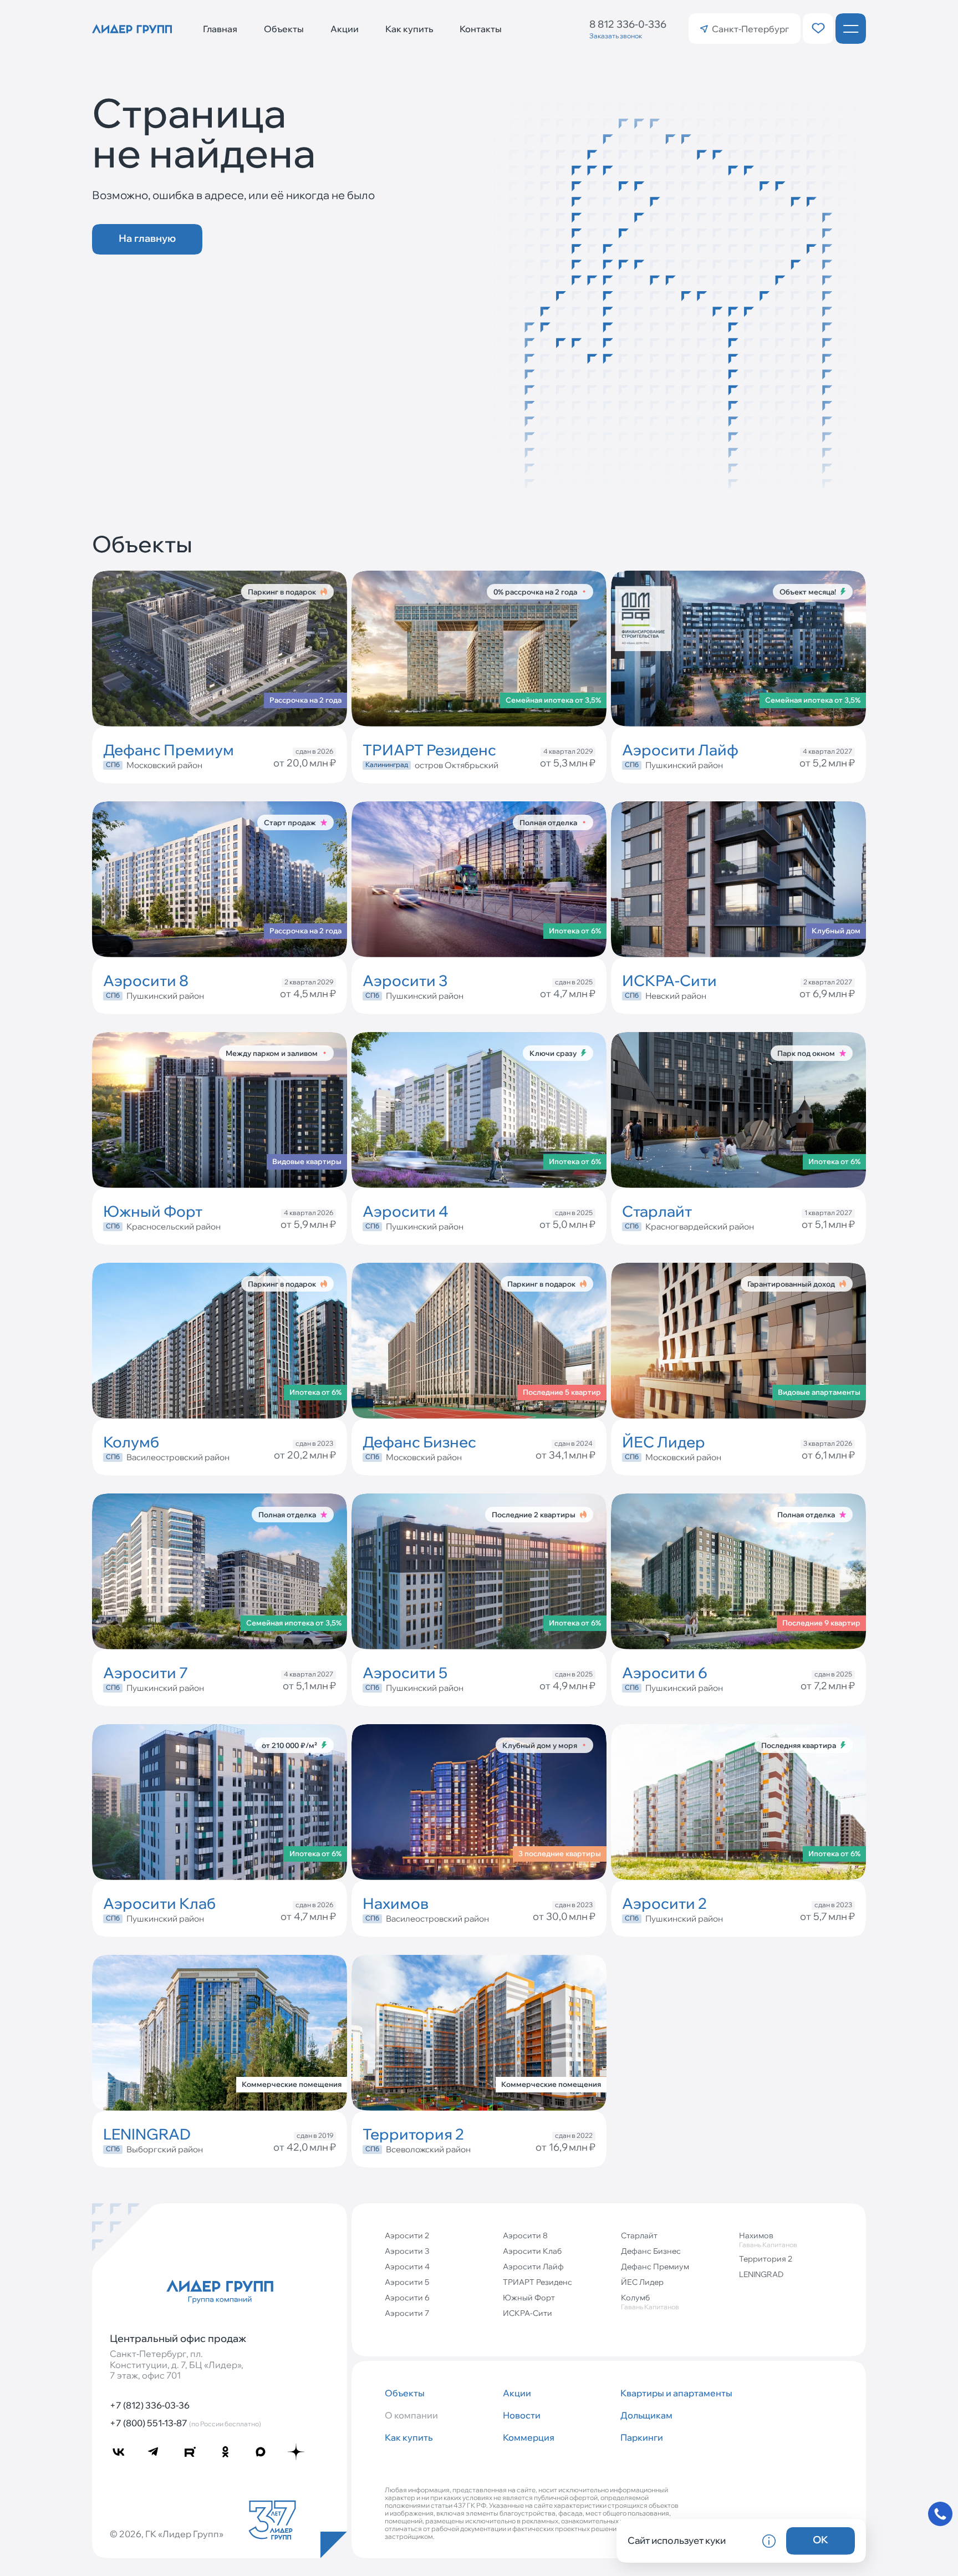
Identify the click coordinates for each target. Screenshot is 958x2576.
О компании (411, 2415)
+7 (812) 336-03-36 (150, 2405)
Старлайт (639, 2235)
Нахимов (768, 2240)
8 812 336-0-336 (628, 24)
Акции (345, 29)
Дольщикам (646, 2415)
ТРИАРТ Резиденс (537, 2282)
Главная (220, 29)
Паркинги (642, 2437)
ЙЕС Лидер (642, 2282)
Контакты (481, 29)
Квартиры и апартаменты (675, 2393)
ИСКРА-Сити (528, 2313)
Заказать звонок (616, 36)
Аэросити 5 (407, 2282)
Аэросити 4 (407, 2267)
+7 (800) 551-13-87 (185, 2423)
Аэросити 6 (407, 2298)
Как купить (409, 29)
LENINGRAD (761, 2274)
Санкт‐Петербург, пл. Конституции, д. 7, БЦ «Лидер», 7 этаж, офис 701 (177, 2364)
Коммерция (529, 2437)
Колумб (650, 2302)
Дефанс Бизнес (651, 2251)
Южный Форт (529, 2298)
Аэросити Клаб (532, 2251)
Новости (522, 2415)
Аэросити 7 (407, 2313)
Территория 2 (766, 2259)
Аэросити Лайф (533, 2267)
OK (821, 2540)
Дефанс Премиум (655, 2267)
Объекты (284, 29)
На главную (147, 238)
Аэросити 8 (525, 2235)
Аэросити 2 (407, 2235)
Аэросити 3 (407, 2251)
